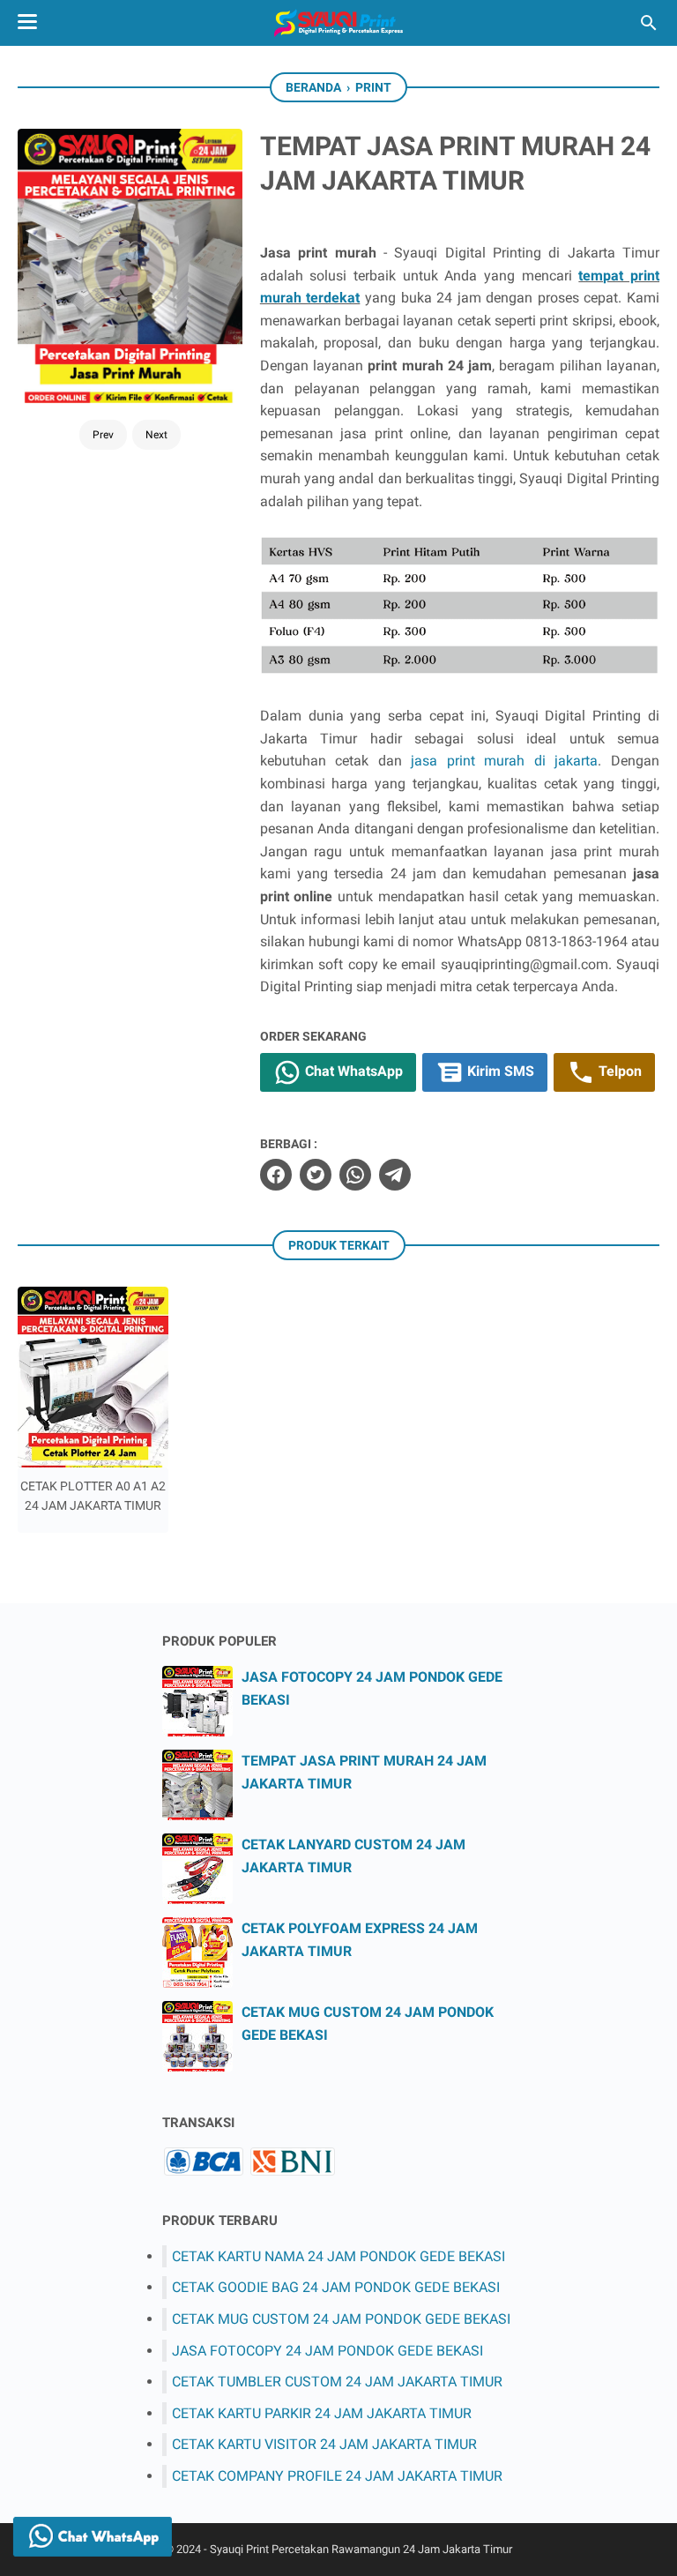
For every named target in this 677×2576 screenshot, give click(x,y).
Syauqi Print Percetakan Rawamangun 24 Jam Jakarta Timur (361, 2549)
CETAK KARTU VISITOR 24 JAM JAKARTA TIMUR (324, 2444)
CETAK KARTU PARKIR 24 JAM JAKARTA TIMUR (322, 2413)
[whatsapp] (355, 1175)
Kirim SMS (499, 1072)
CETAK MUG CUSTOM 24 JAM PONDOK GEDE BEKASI (341, 2319)
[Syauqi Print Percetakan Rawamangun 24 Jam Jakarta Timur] (338, 23)
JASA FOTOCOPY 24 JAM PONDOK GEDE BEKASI (327, 2351)
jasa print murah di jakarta (504, 761)
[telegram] (395, 1175)
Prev (103, 435)
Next (156, 435)
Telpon (618, 1072)
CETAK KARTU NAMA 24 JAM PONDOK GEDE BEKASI (338, 2256)
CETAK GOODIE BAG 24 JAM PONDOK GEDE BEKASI (336, 2287)
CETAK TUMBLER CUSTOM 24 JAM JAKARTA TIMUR (337, 2382)
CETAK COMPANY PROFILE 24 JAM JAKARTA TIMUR (337, 2476)
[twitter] (316, 1175)
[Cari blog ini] (649, 23)
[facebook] (276, 1175)
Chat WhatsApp (352, 1072)
